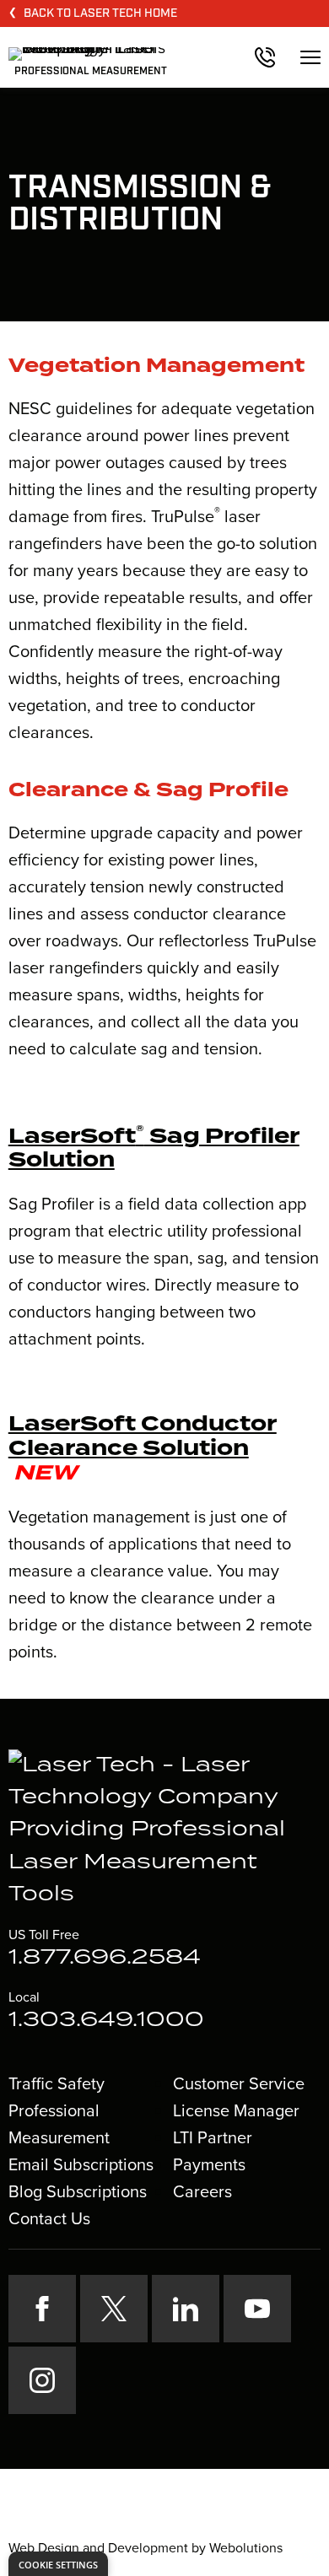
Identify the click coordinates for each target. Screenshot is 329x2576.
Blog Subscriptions (78, 2191)
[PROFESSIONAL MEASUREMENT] (88, 52)
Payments (209, 2164)
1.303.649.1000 (106, 2020)
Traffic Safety (57, 2083)
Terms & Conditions (220, 2518)
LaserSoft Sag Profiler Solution (154, 1149)
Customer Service (239, 2083)
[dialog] (58, 2564)
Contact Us (49, 2218)
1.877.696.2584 (105, 1958)
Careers (202, 2191)
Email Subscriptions (81, 2164)
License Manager (236, 2110)
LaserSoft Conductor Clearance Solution (143, 1437)
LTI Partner (213, 2137)
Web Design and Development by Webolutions (146, 2548)
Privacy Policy (113, 2518)
